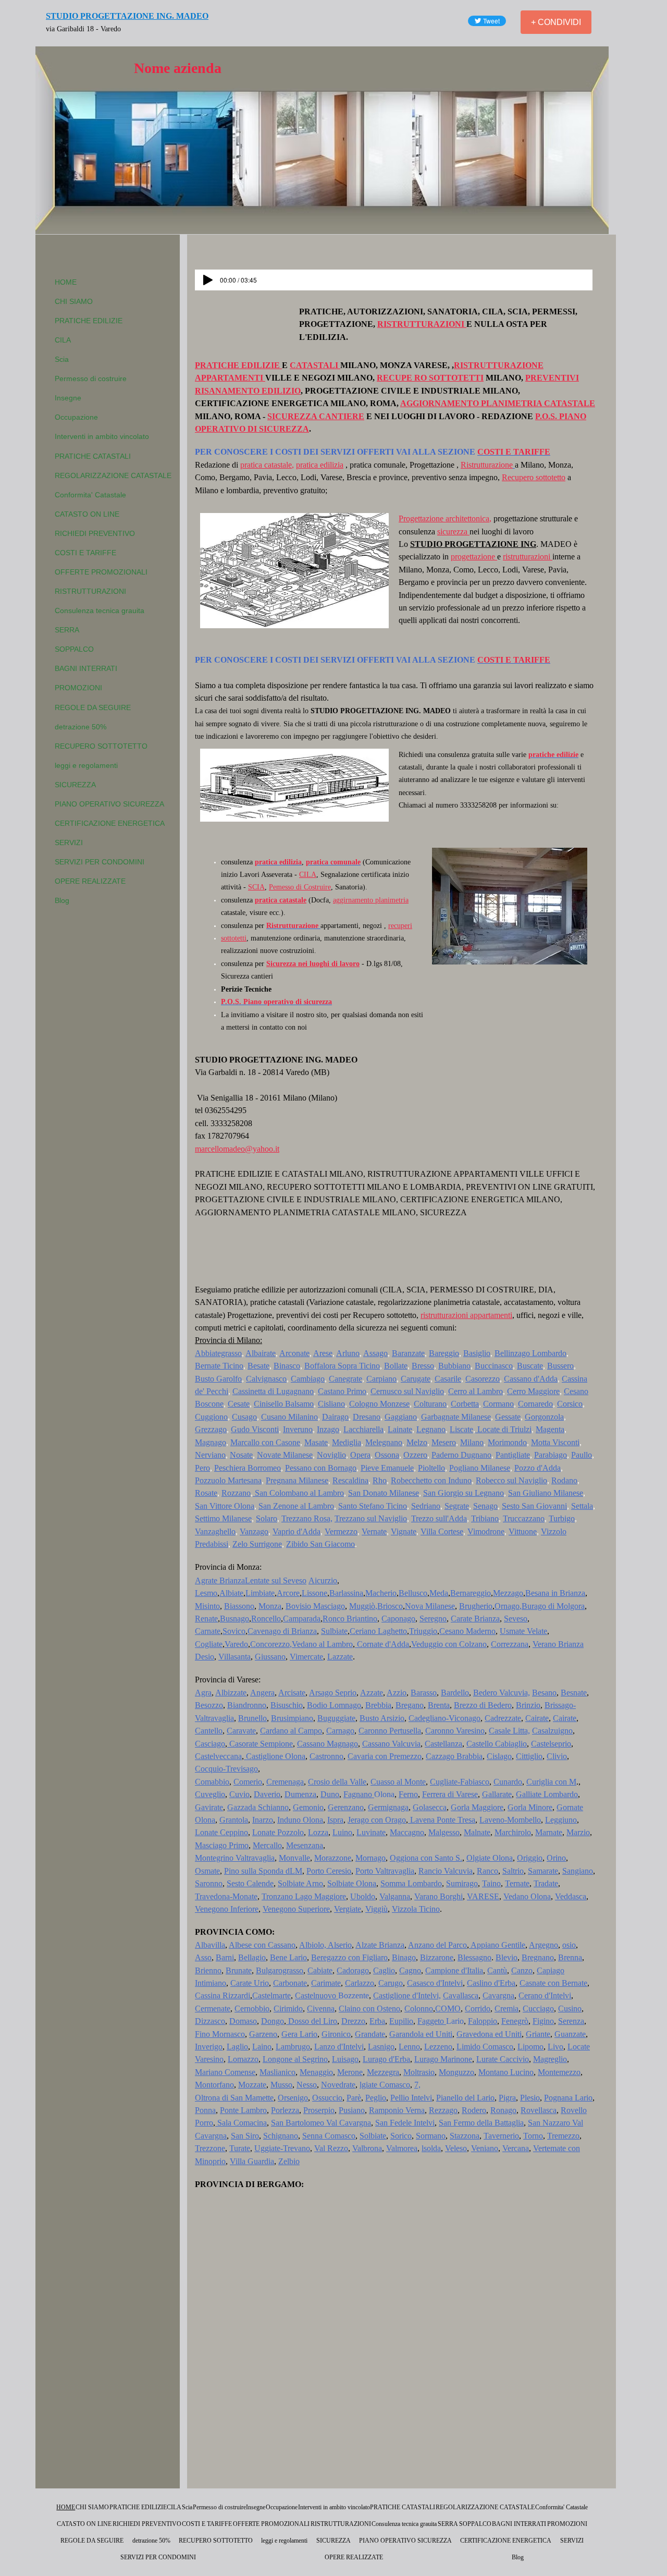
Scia (62, 359)
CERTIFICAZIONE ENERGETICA (110, 823)
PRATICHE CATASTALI (93, 456)
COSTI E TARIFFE (85, 553)
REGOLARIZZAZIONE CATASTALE (113, 475)
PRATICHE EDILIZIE (89, 321)
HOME (66, 282)
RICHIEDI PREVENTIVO (95, 533)
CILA (63, 340)
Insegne (68, 398)
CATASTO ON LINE (87, 514)
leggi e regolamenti (86, 765)
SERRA (67, 630)
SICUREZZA (75, 785)
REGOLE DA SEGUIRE (93, 707)
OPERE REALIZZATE (90, 881)
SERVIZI (69, 843)
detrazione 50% (81, 727)
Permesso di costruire (91, 379)
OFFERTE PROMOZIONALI (101, 572)
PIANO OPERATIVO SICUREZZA (109, 804)
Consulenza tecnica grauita (100, 611)
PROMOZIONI (78, 688)
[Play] (208, 280)
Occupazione (76, 417)
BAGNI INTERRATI (86, 668)
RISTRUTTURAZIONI (90, 591)
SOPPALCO (74, 649)
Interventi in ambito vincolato (102, 436)
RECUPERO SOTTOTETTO (101, 746)
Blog (62, 900)
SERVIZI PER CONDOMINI (100, 862)
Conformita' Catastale (90, 495)
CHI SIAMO (74, 301)
